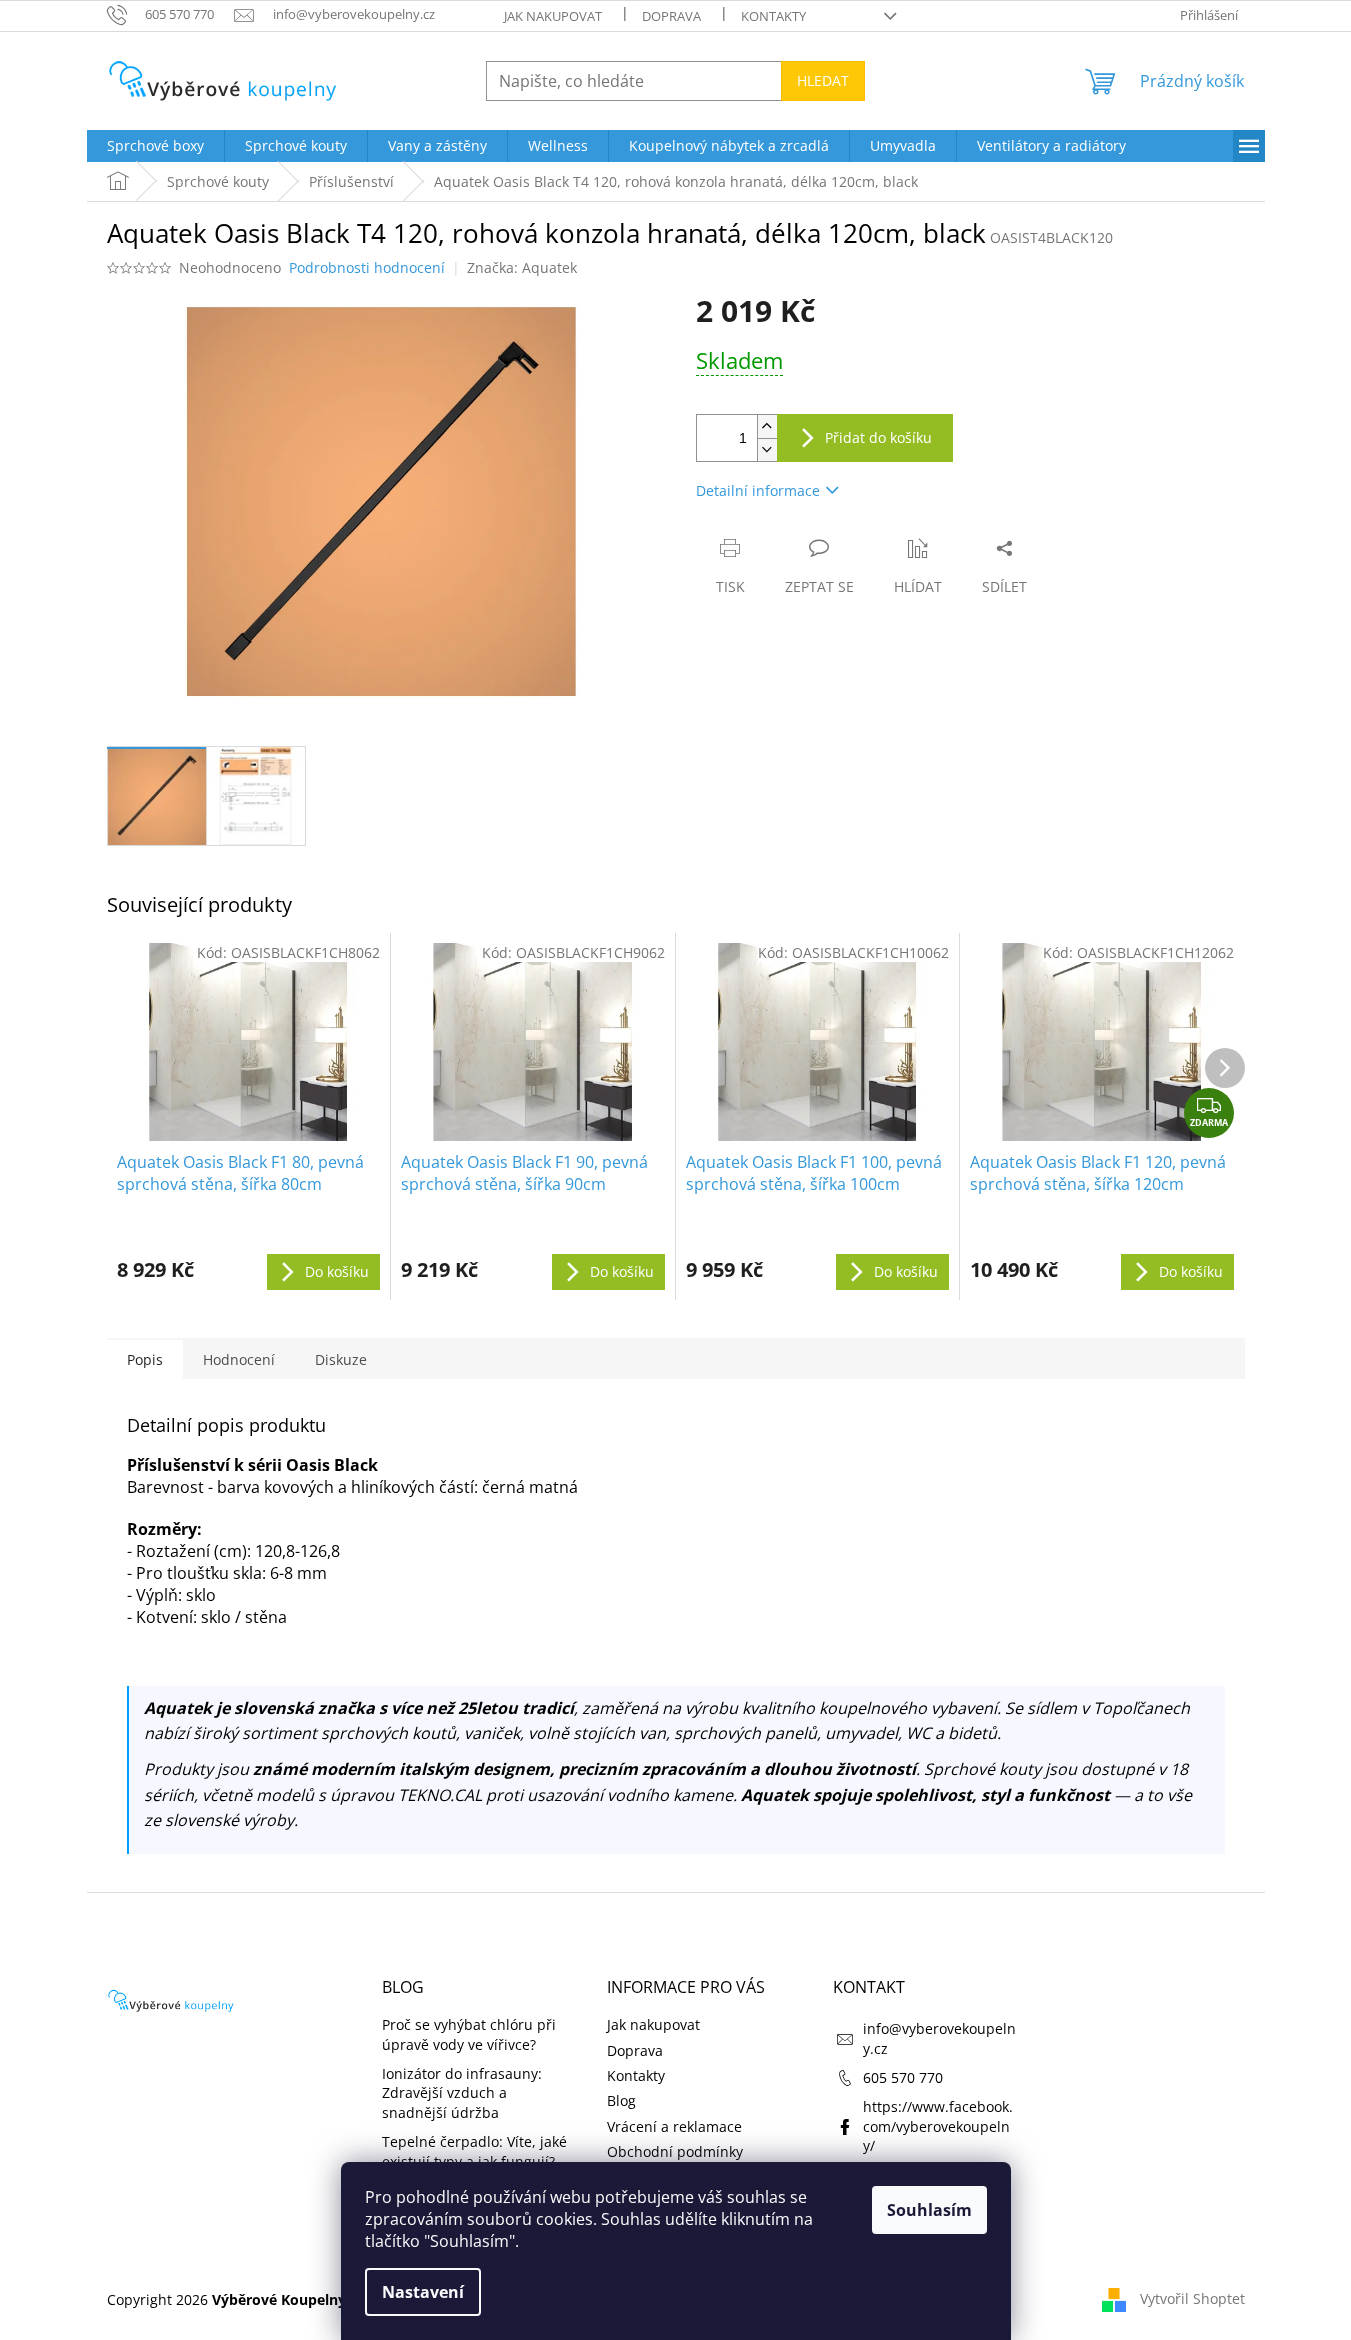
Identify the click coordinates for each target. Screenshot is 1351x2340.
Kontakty (773, 16)
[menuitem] (155, 146)
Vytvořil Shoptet (1192, 2297)
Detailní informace (758, 490)
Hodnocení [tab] (239, 1359)
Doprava (671, 16)
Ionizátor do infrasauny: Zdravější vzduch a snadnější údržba (462, 2093)
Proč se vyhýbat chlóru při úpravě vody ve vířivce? (469, 2034)
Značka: (522, 267)
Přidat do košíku (878, 437)
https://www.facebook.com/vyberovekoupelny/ (938, 2126)
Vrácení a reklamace (674, 2126)
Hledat (823, 80)
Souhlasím (929, 2210)
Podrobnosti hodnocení (367, 267)
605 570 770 (903, 2077)
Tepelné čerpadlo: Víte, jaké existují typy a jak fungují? (474, 2151)
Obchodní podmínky (675, 2151)
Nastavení (423, 2292)
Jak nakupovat (553, 16)
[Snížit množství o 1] (767, 449)
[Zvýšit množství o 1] (767, 426)
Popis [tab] (145, 1359)
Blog (621, 2100)
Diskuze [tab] (341, 1359)
